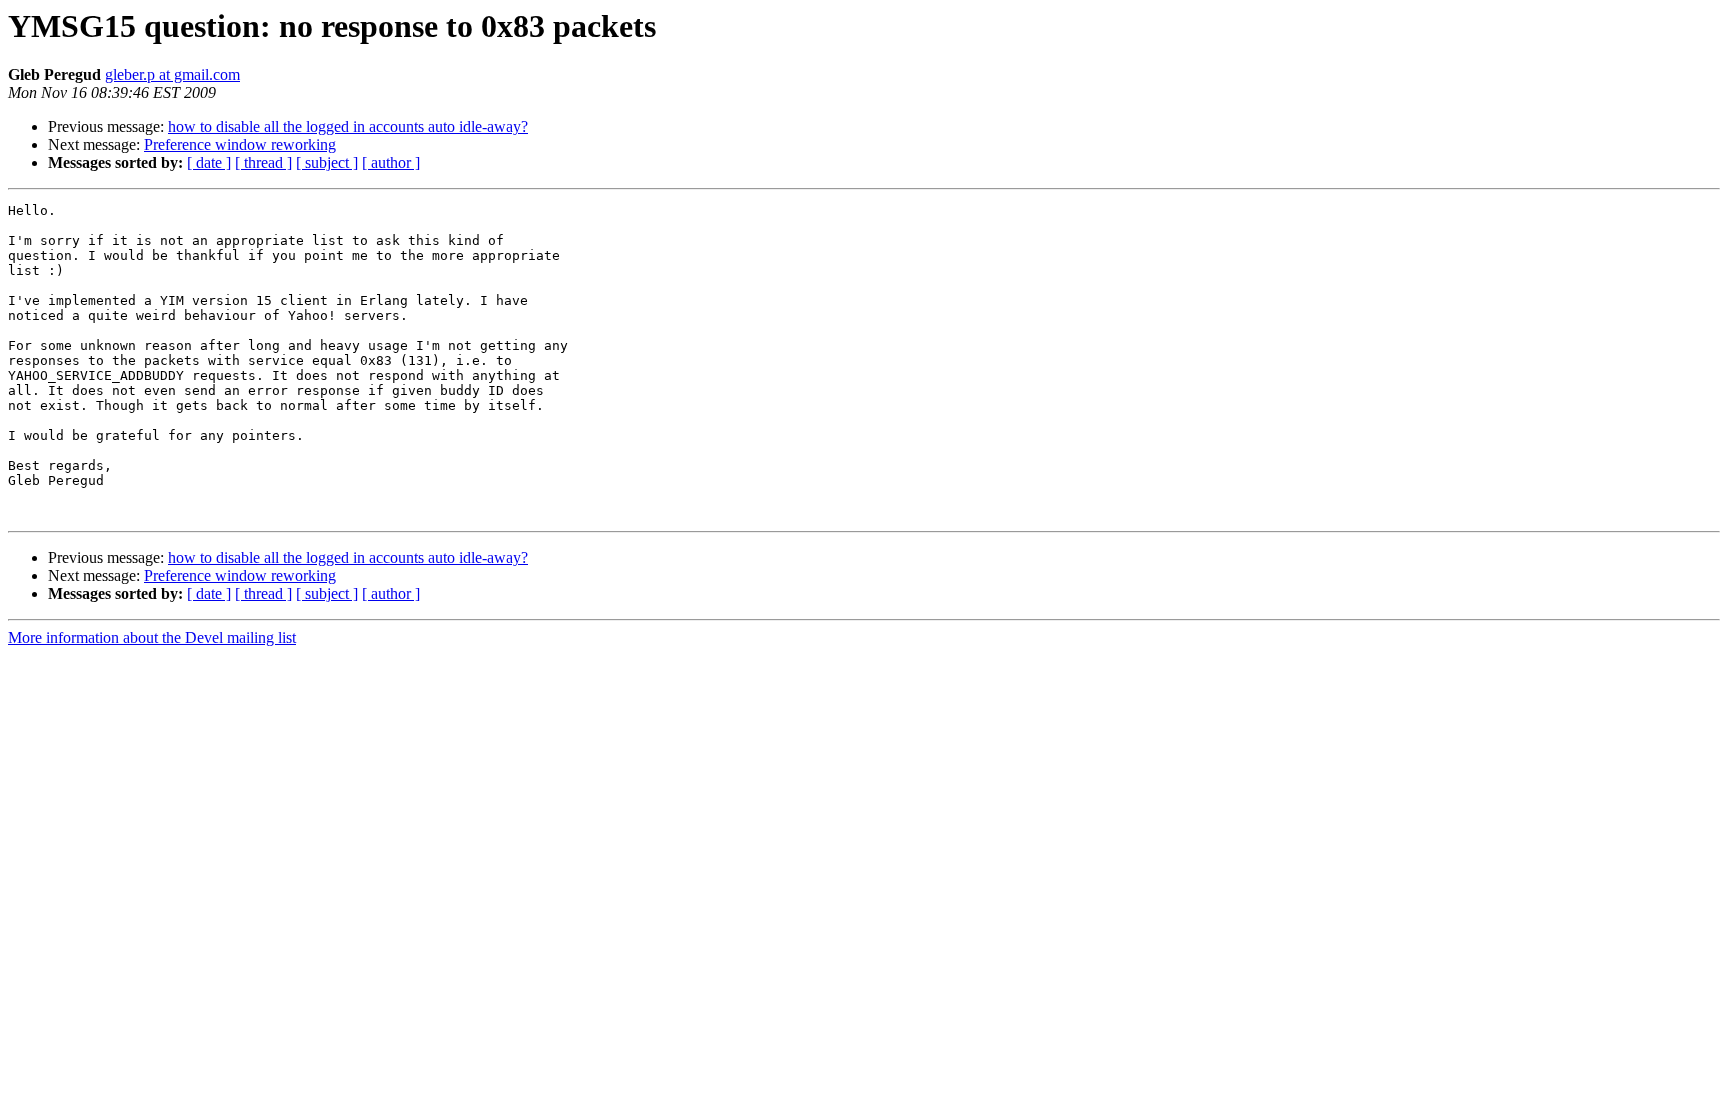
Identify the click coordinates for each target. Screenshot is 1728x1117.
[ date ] (209, 162)
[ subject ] (327, 162)
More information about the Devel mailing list (152, 637)
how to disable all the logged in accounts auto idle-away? (348, 126)
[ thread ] (263, 162)
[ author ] (391, 162)
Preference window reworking (240, 144)
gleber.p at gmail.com (172, 74)
